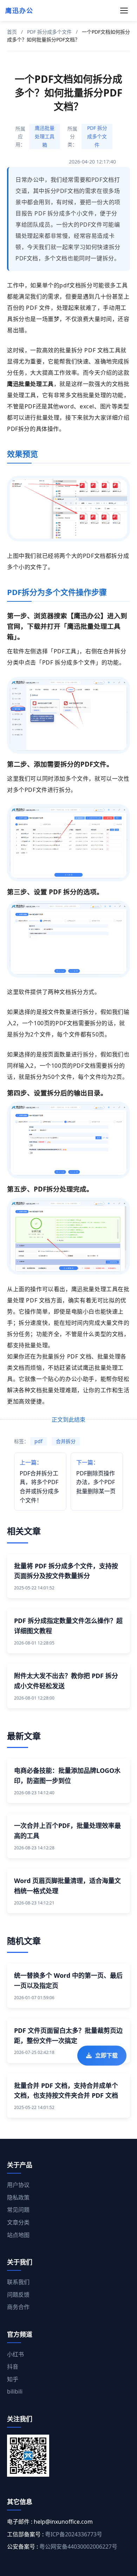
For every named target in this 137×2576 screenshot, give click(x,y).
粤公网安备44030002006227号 (78, 2547)
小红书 (15, 2354)
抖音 (13, 2367)
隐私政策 (18, 2197)
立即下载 (106, 2057)
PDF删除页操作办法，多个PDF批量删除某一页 (96, 1477)
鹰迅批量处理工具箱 (45, 136)
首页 (12, 32)
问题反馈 (18, 2295)
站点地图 (18, 2235)
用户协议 (18, 2185)
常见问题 (18, 2210)
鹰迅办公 (19, 11)
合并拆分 (66, 1441)
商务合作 (18, 2307)
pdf (38, 1441)
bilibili (15, 2391)
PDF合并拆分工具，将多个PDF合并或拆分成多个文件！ (39, 1481)
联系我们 (18, 2282)
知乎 (13, 2379)
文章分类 (18, 2222)
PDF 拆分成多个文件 (49, 32)
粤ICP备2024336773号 (74, 2534)
